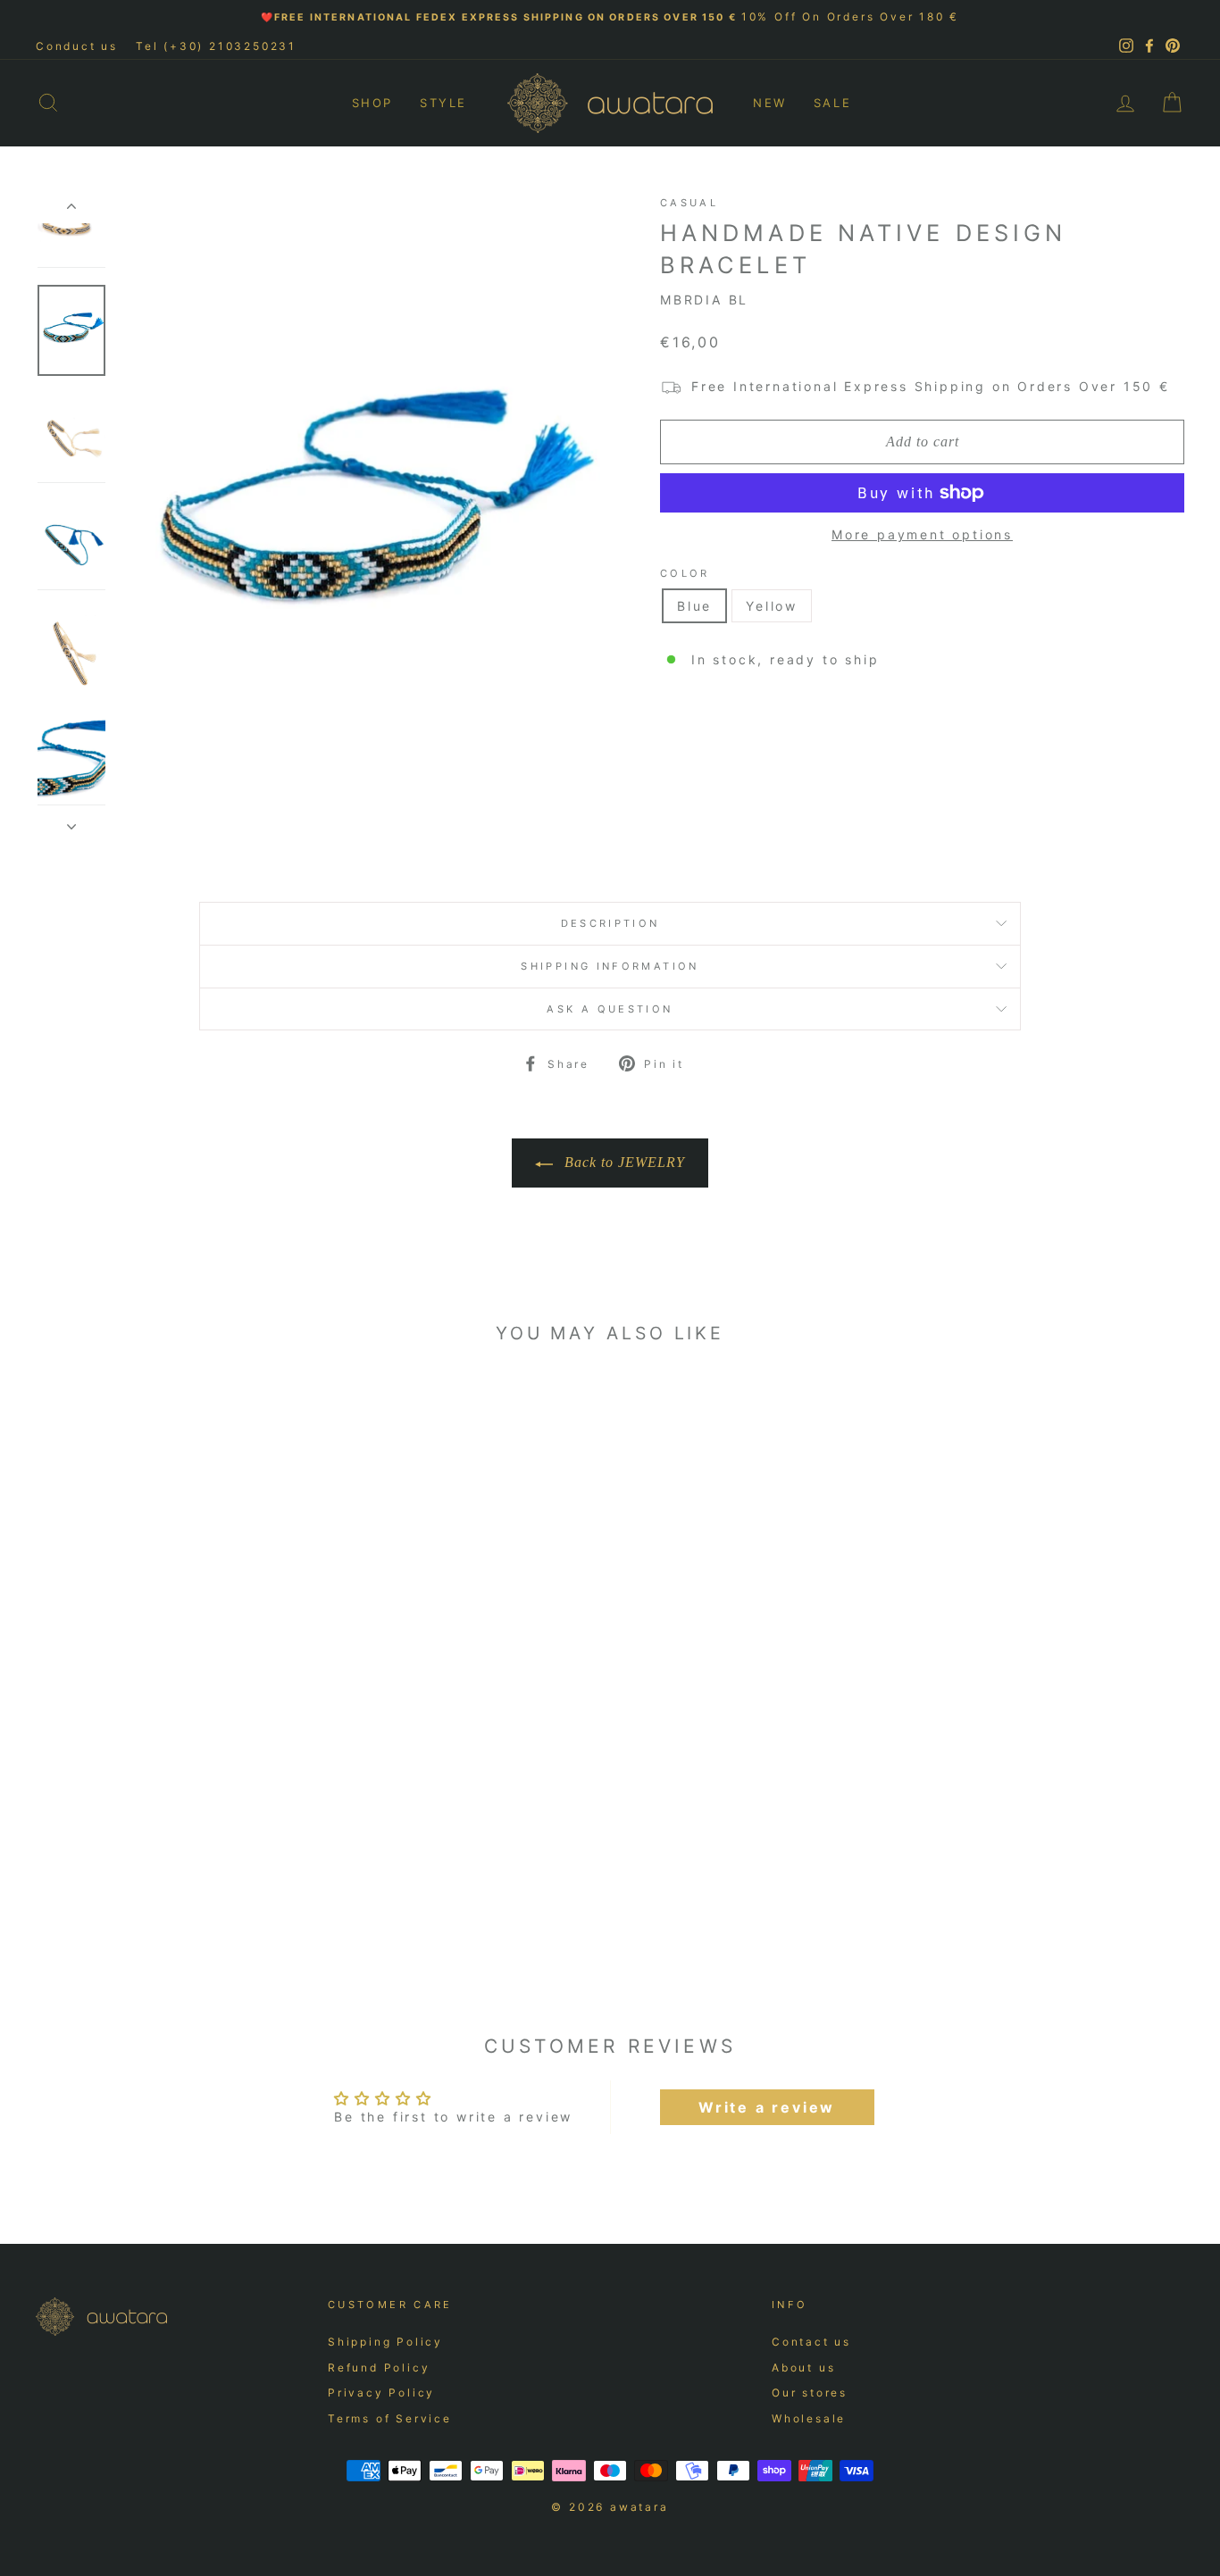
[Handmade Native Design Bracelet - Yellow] (184, 1906)
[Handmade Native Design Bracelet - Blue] (160, 1906)
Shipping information (610, 966)
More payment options (922, 534)
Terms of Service (390, 2418)
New (770, 103)
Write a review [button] (767, 2107)
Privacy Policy (381, 2393)
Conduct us (77, 46)
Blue (694, 606)
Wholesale (809, 2418)
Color (685, 573)
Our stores (810, 2393)
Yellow (772, 606)
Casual (689, 203)
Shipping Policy (385, 2342)
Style (443, 103)
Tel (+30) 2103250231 (216, 46)
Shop (372, 103)
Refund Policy (379, 2368)
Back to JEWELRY (623, 1162)
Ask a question (610, 1009)
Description (610, 923)
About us (803, 2368)
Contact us (811, 2342)
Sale (832, 103)
